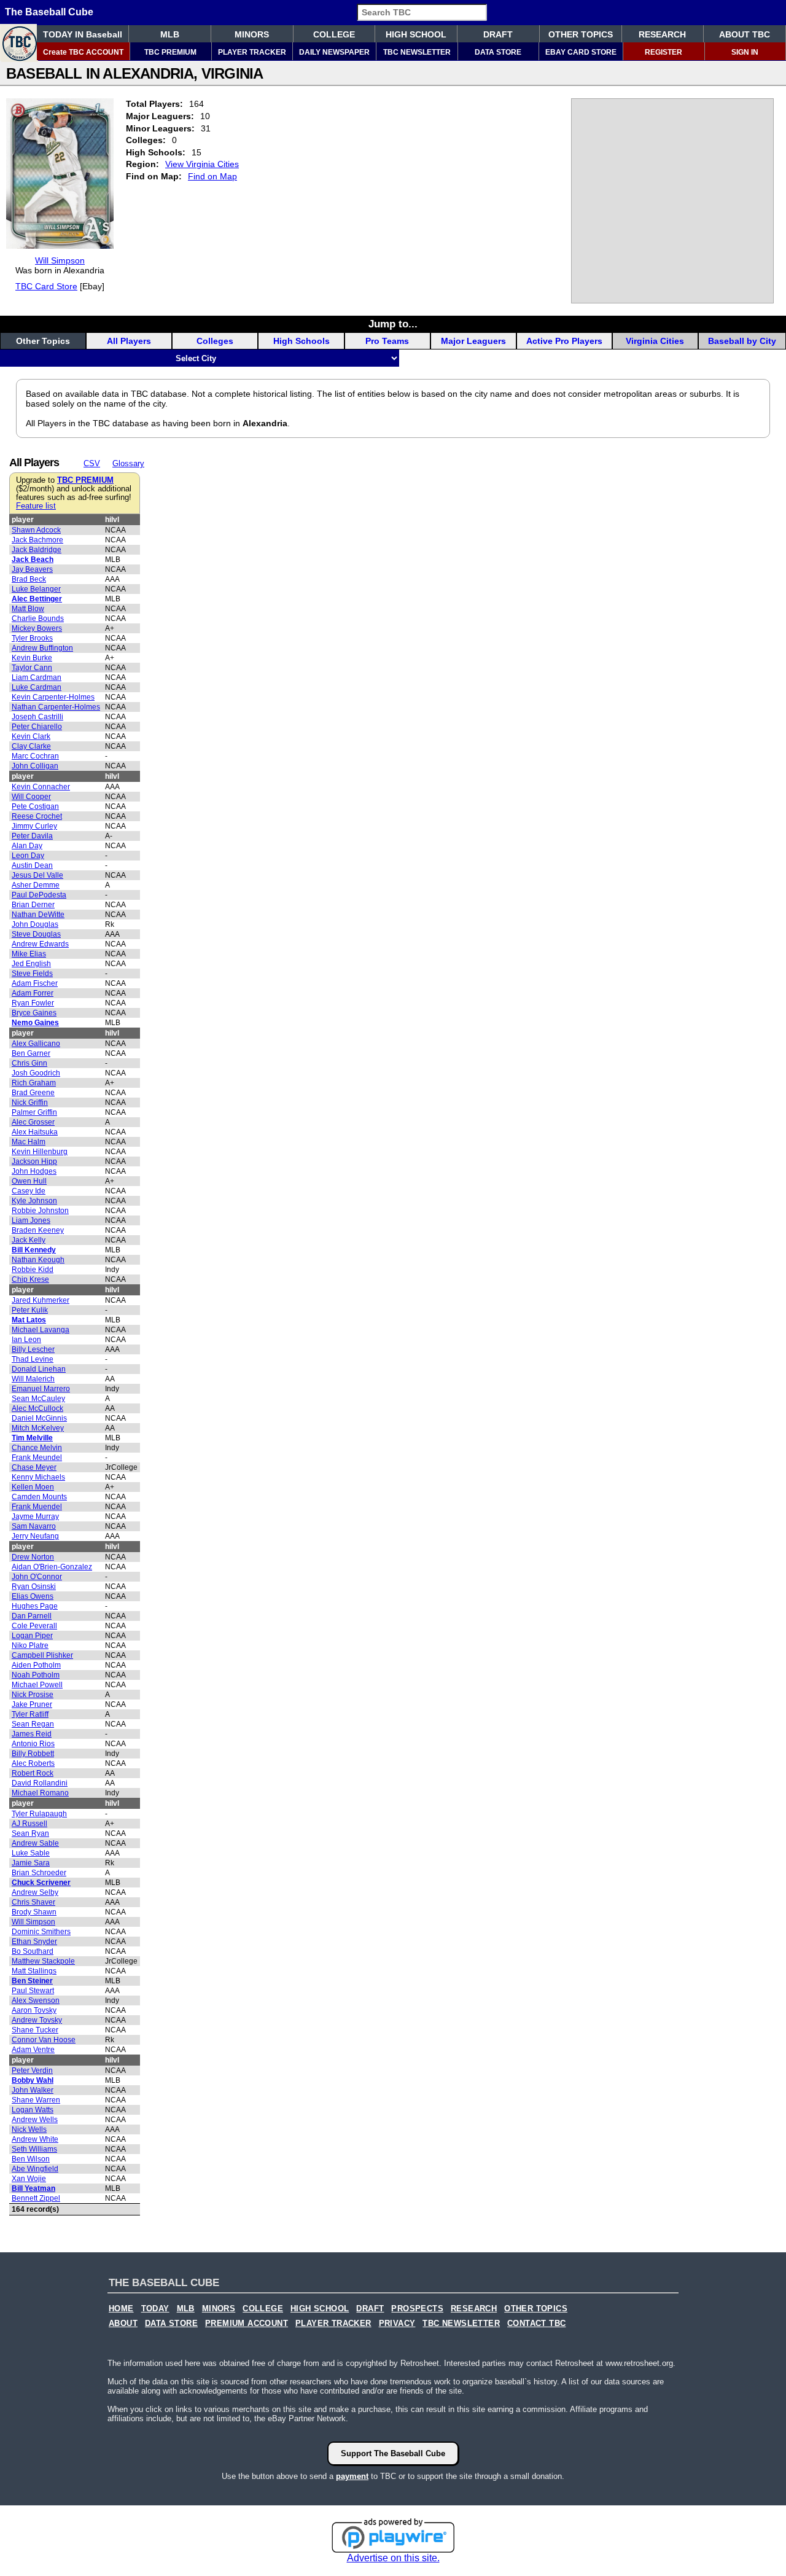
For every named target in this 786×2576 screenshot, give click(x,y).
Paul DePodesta (39, 895)
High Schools (302, 341)
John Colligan (35, 766)
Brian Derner (33, 905)
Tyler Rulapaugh (39, 1814)
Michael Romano (40, 1793)
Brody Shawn (34, 1912)
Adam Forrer (33, 993)
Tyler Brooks (32, 638)
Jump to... (393, 324)
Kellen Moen (33, 1487)
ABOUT (123, 2324)
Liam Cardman (37, 677)
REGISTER (663, 52)
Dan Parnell (32, 1616)
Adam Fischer (35, 983)
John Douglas (35, 924)
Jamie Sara (31, 1863)
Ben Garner (31, 1053)
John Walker (33, 2090)
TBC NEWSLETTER (417, 52)
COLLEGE (334, 34)
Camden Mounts (39, 1497)
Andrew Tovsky (37, 2020)
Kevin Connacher (41, 787)
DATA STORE (498, 52)
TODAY (155, 2309)
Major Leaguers (473, 341)
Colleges (215, 341)
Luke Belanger (36, 589)
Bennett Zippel (36, 2198)
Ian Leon (26, 1340)
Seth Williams (34, 2149)
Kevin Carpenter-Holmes (53, 697)
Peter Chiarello (37, 727)
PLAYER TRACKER (252, 52)
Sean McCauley (38, 1399)
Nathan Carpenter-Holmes (56, 707)
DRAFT (498, 34)
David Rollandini (40, 1783)
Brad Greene (33, 1093)
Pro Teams (387, 341)
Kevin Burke (32, 658)
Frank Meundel (37, 1458)
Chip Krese (30, 1279)
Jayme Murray (35, 1516)
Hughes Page (35, 1606)
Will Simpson (60, 260)
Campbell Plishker (42, 1655)
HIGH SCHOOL (416, 34)
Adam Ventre (33, 2050)
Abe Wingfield (35, 2169)
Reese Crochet (37, 816)
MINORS (252, 34)
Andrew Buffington (42, 648)
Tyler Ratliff (30, 1714)
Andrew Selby (35, 1892)
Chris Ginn (29, 1063)
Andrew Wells (35, 2120)
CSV (92, 463)
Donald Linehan (39, 1369)
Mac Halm (29, 1142)
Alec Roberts (33, 1763)
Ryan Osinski (34, 1587)
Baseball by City (742, 341)
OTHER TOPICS (581, 34)
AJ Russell (29, 1824)
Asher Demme (36, 885)
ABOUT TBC (745, 34)
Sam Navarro (34, 1526)
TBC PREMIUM (170, 52)
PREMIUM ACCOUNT (247, 2324)
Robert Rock (33, 1773)
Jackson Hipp (34, 1161)
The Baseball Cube (49, 12)
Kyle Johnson (34, 1201)
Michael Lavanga (41, 1330)
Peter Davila (32, 836)
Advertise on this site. (393, 2558)
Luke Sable (31, 1853)
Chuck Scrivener (41, 1883)
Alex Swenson (36, 2000)
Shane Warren (36, 2100)
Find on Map (212, 176)
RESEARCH (662, 34)
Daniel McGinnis (39, 1418)
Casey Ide (29, 1191)
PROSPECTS (417, 2309)
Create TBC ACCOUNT (83, 52)
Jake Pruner (32, 1704)
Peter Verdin (32, 2071)
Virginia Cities (655, 341)
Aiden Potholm (36, 1665)
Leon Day (28, 856)
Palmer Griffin (34, 1112)
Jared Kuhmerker (41, 1300)
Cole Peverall (34, 1626)
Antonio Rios (33, 1744)
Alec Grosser (33, 1122)
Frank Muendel (37, 1507)
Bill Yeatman (33, 2188)
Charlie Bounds (38, 619)
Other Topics (43, 341)
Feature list (36, 506)
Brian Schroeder (39, 1873)
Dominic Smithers (41, 1932)
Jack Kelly (29, 1240)
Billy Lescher (33, 1349)
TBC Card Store (46, 286)
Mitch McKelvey (38, 1428)
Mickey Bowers (37, 628)
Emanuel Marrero (41, 1389)
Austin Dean (32, 865)
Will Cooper (31, 797)
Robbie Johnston (40, 1211)
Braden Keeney (38, 1230)
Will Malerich (33, 1379)
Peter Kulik (30, 1310)
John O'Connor (37, 1577)
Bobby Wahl (33, 2080)
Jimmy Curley (34, 826)
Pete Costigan (35, 806)
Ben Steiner (32, 1981)
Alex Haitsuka (35, 1132)
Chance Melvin (37, 1448)
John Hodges (34, 1171)
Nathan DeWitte (38, 915)
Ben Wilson (31, 2159)
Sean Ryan (30, 1833)
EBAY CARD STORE (581, 52)
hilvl (112, 520)
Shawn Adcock (36, 530)
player (23, 520)
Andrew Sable (35, 1843)
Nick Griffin (30, 1103)
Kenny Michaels (38, 1477)
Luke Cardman (37, 687)
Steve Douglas (36, 934)
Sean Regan (33, 1724)
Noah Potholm (36, 1675)
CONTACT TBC (536, 2324)
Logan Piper (32, 1636)
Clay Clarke (31, 746)
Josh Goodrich (36, 1073)
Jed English (31, 964)
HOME (121, 2309)
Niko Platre (30, 1645)
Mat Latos (29, 1320)
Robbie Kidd (33, 1270)
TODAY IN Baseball (83, 34)
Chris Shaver (33, 1902)
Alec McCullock (37, 1408)
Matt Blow (28, 609)
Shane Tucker (35, 2030)
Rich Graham (34, 1083)
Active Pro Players (564, 341)
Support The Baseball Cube (393, 2453)
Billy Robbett (33, 1754)
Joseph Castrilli (37, 717)
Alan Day (27, 846)
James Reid (32, 1734)
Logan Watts (33, 2110)
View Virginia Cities (202, 164)
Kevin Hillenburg (40, 1152)
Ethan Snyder (34, 1942)
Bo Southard (33, 1951)
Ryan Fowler (33, 1003)
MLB (170, 34)
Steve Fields (32, 974)
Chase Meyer (34, 1467)
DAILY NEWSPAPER (334, 52)
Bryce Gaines (34, 1013)
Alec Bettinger (37, 599)
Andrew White (35, 2139)
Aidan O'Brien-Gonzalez (52, 1567)
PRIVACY (397, 2324)
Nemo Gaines (35, 1023)
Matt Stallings (34, 1971)
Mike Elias (29, 954)
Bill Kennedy (34, 1250)
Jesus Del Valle (37, 875)
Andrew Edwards (40, 944)
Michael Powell (37, 1685)
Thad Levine (33, 1359)
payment (352, 2476)
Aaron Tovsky (34, 2010)
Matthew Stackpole (43, 1961)
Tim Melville (32, 1438)
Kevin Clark (31, 736)
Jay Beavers (32, 569)
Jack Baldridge (37, 550)
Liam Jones (31, 1220)
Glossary (128, 463)
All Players (129, 341)
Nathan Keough (38, 1260)
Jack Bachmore (37, 540)
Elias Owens (33, 1596)
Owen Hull (29, 1181)
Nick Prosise (33, 1695)
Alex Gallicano (36, 1044)
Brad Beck (29, 579)
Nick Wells (29, 2129)
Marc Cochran (35, 756)
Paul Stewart (33, 1991)
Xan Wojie (29, 2179)
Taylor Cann (32, 668)
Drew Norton (33, 1557)
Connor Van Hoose (44, 2040)
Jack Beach (33, 560)
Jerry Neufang (35, 1536)
